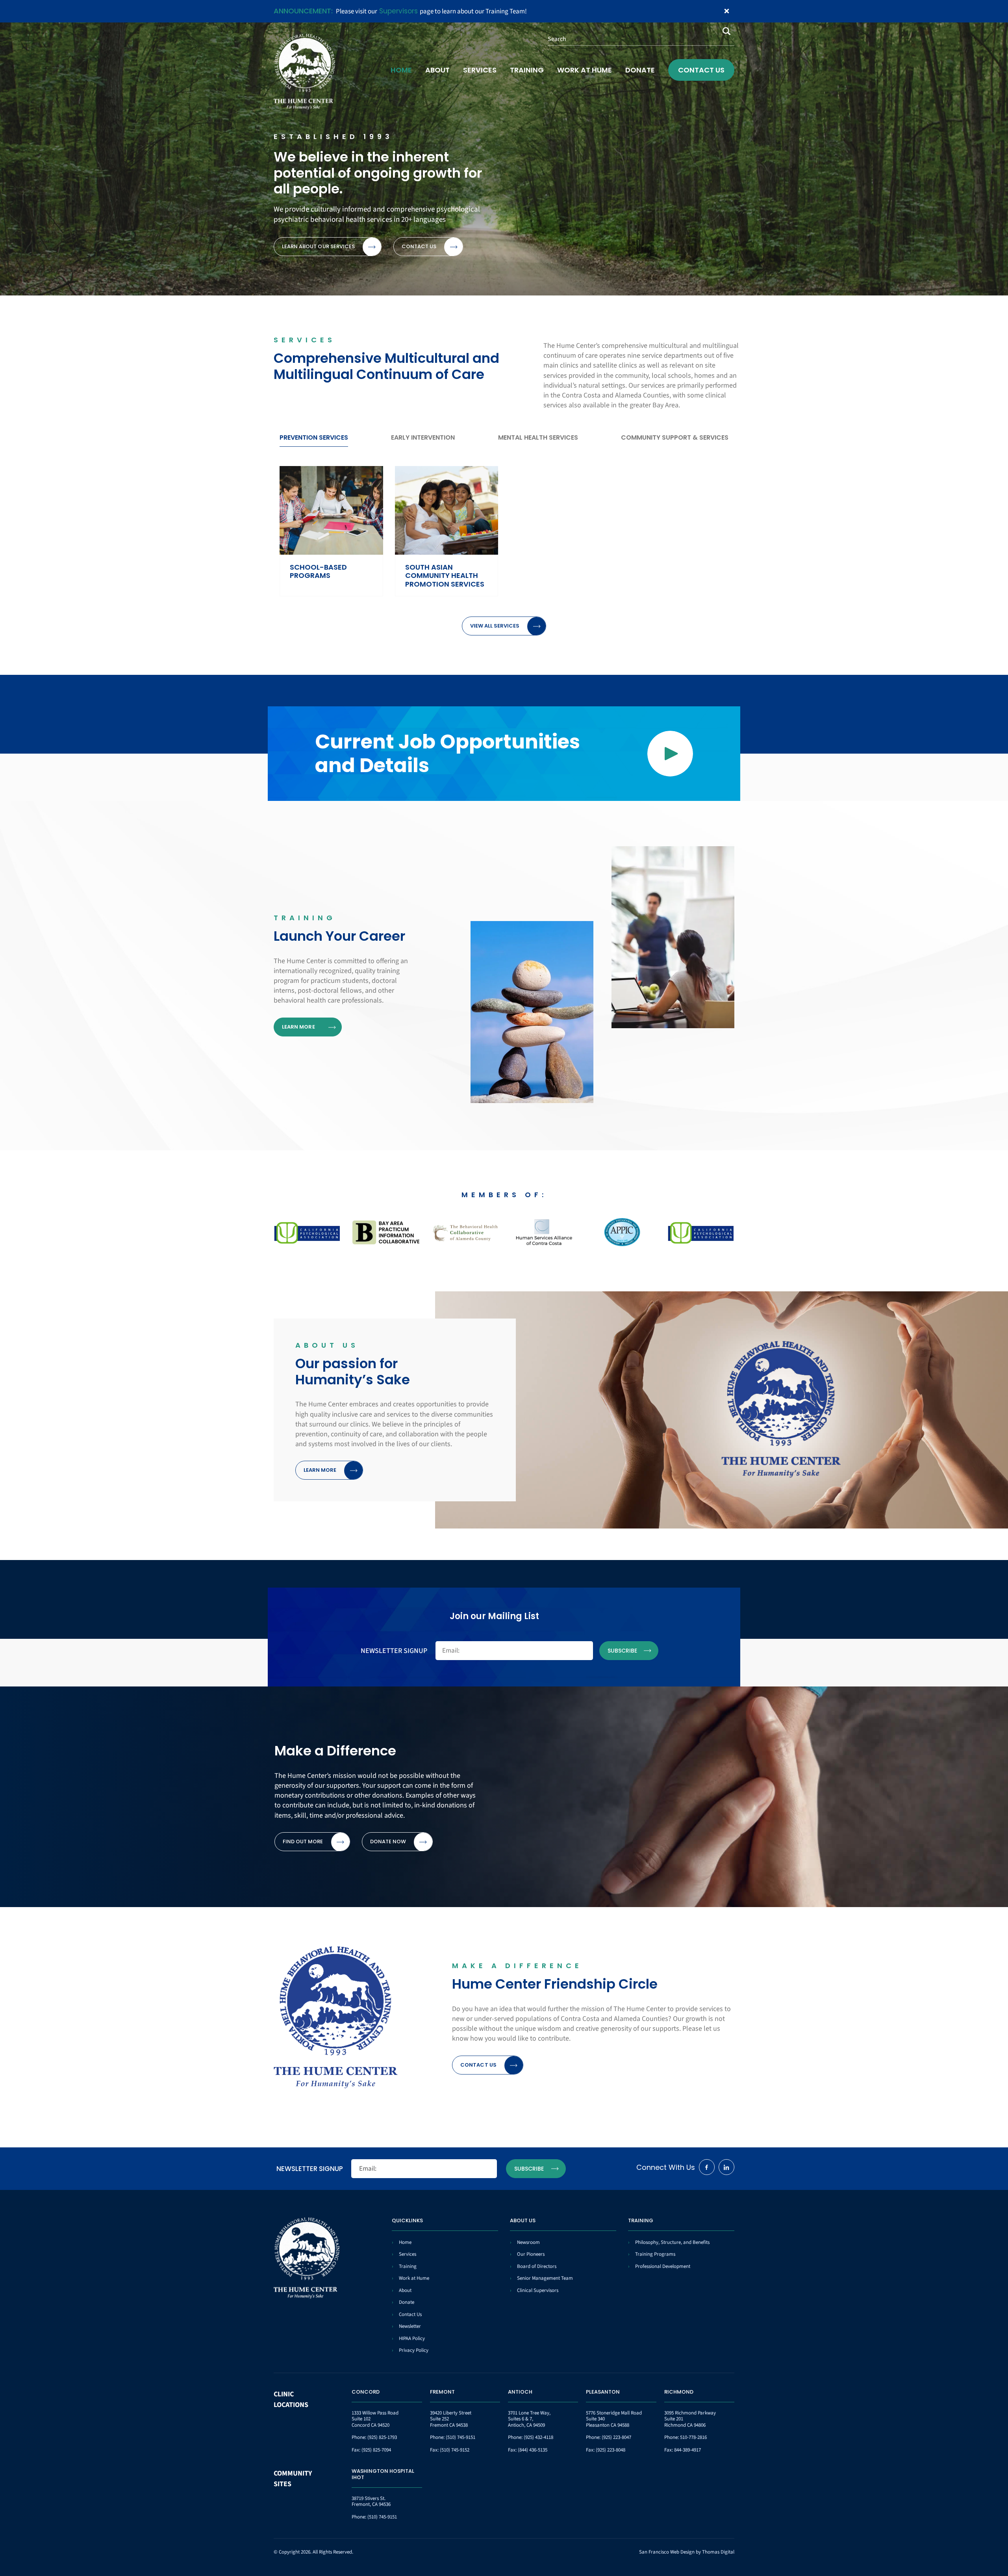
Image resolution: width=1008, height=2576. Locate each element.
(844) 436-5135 (533, 2450)
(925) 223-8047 (616, 2437)
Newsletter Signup (394, 1651)
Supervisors (398, 11)
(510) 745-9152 (455, 2450)
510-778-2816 (693, 2437)
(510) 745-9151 (460, 2437)
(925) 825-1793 (382, 2437)
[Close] (727, 11)
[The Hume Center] (304, 72)
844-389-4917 (687, 2450)
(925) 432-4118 (538, 2437)
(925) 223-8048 (611, 2450)
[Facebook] (707, 2167)
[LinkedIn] (726, 2167)
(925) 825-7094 (376, 2450)
